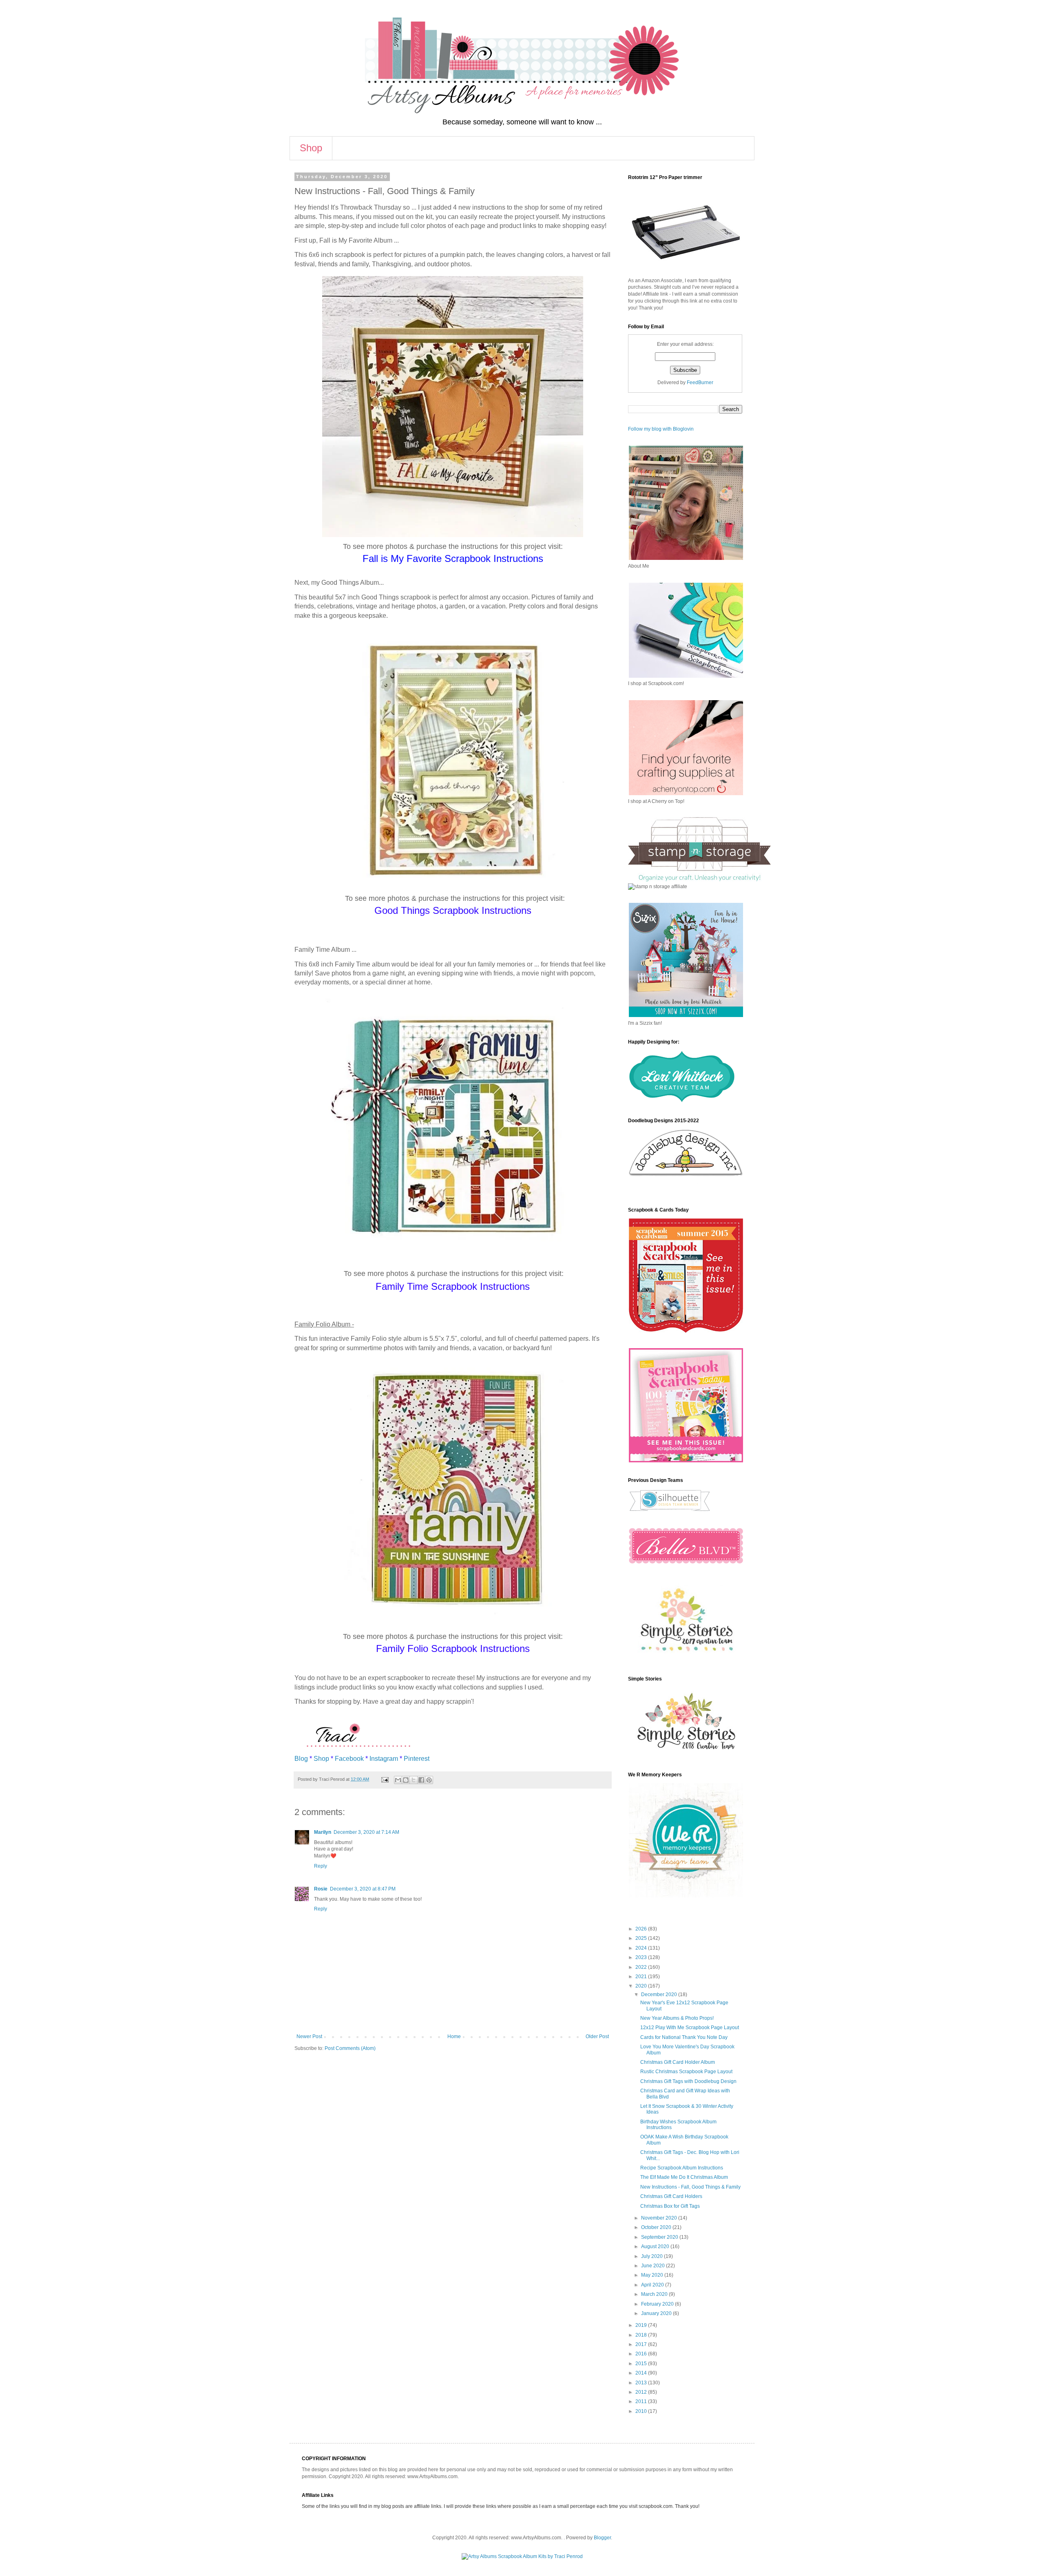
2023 (642, 1957)
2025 (642, 1938)
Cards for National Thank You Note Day (684, 2037)
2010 (642, 2411)
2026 (642, 1929)
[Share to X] (414, 1780)
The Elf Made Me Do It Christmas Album (684, 2177)
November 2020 (660, 2218)
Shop (311, 148)
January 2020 (657, 2313)
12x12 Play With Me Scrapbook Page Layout (690, 2028)
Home (454, 2036)
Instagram (384, 1759)
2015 (642, 2364)
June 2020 (654, 2266)
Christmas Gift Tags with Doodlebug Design (688, 2081)
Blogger (602, 2538)
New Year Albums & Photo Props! (677, 2018)
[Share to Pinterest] (429, 1780)
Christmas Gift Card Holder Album (678, 2062)
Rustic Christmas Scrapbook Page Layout (686, 2072)
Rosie (321, 1889)
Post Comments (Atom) (350, 2048)
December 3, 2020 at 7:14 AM (366, 1832)
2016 (642, 2354)
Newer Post (309, 2036)
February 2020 (658, 2304)
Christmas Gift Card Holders (671, 2196)
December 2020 (660, 1994)
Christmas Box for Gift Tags (670, 2206)
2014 (642, 2373)
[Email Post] (385, 1779)
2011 (642, 2401)
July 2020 (652, 2256)
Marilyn (323, 1832)
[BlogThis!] (406, 1780)
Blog (301, 1759)
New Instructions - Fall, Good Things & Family (690, 2187)
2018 (642, 2335)
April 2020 (653, 2285)
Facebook (349, 1759)
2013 (642, 2383)
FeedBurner (700, 383)
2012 (642, 2392)
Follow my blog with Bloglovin (661, 429)
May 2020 (653, 2275)
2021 (642, 1977)
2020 (642, 1986)
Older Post (597, 2036)
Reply (321, 1866)
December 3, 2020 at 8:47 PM (363, 1889)
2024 (642, 1948)
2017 (642, 2344)
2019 (642, 2325)
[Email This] (398, 1780)
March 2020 (655, 2294)
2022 (642, 1967)
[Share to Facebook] (421, 1780)
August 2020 (656, 2247)
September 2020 (660, 2237)
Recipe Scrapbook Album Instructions (682, 2168)
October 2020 (657, 2227)
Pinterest (417, 1759)
